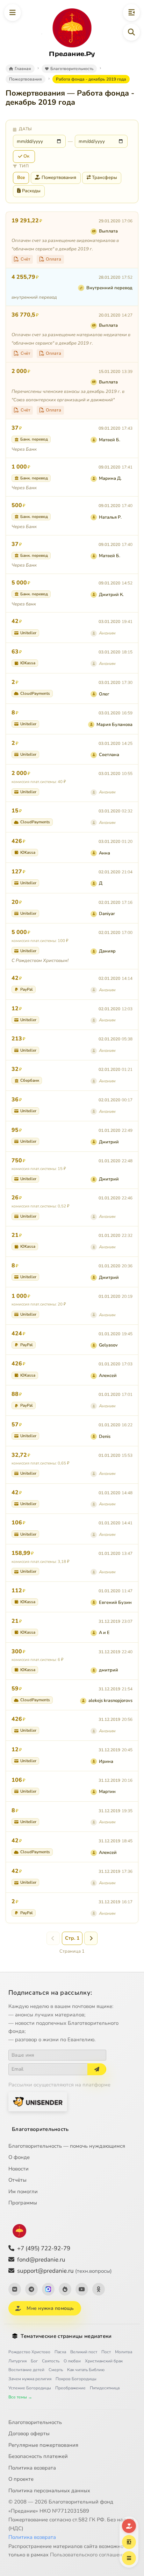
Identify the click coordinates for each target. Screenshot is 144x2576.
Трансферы (105, 178)
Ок (26, 156)
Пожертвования (59, 178)
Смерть (56, 2370)
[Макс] (48, 2289)
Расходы (31, 191)
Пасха (60, 2352)
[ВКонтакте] (15, 2289)
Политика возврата (32, 2468)
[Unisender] (38, 2102)
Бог (34, 2361)
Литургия (17, 2361)
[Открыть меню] (13, 13)
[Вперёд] (91, 1938)
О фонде (19, 2157)
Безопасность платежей (38, 2456)
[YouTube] (82, 2289)
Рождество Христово (29, 2352)
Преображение (70, 2388)
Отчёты (17, 2180)
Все (21, 178)
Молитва (124, 2352)
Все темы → (20, 2397)
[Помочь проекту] (129, 2526)
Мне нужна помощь (50, 2308)
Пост (106, 2352)
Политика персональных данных (49, 2491)
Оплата (53, 259)
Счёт (26, 259)
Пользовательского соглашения (89, 2555)
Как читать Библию (86, 2370)
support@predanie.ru (64, 2271)
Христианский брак (104, 2361)
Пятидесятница (105, 2388)
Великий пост (84, 2352)
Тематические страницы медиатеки (66, 2336)
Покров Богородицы (76, 2379)
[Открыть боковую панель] (131, 13)
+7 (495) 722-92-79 (44, 2248)
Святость (51, 2361)
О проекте (21, 2479)
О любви (72, 2361)
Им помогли (23, 2191)
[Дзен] (65, 2289)
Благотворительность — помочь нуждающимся (67, 2146)
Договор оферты (29, 2433)
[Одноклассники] (99, 2289)
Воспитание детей (26, 2370)
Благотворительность (40, 2129)
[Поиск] (131, 32)
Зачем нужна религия (30, 2379)
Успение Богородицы (30, 2388)
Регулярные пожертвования (43, 2445)
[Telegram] (31, 2289)
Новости (19, 2169)
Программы (23, 2203)
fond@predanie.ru (41, 2260)
